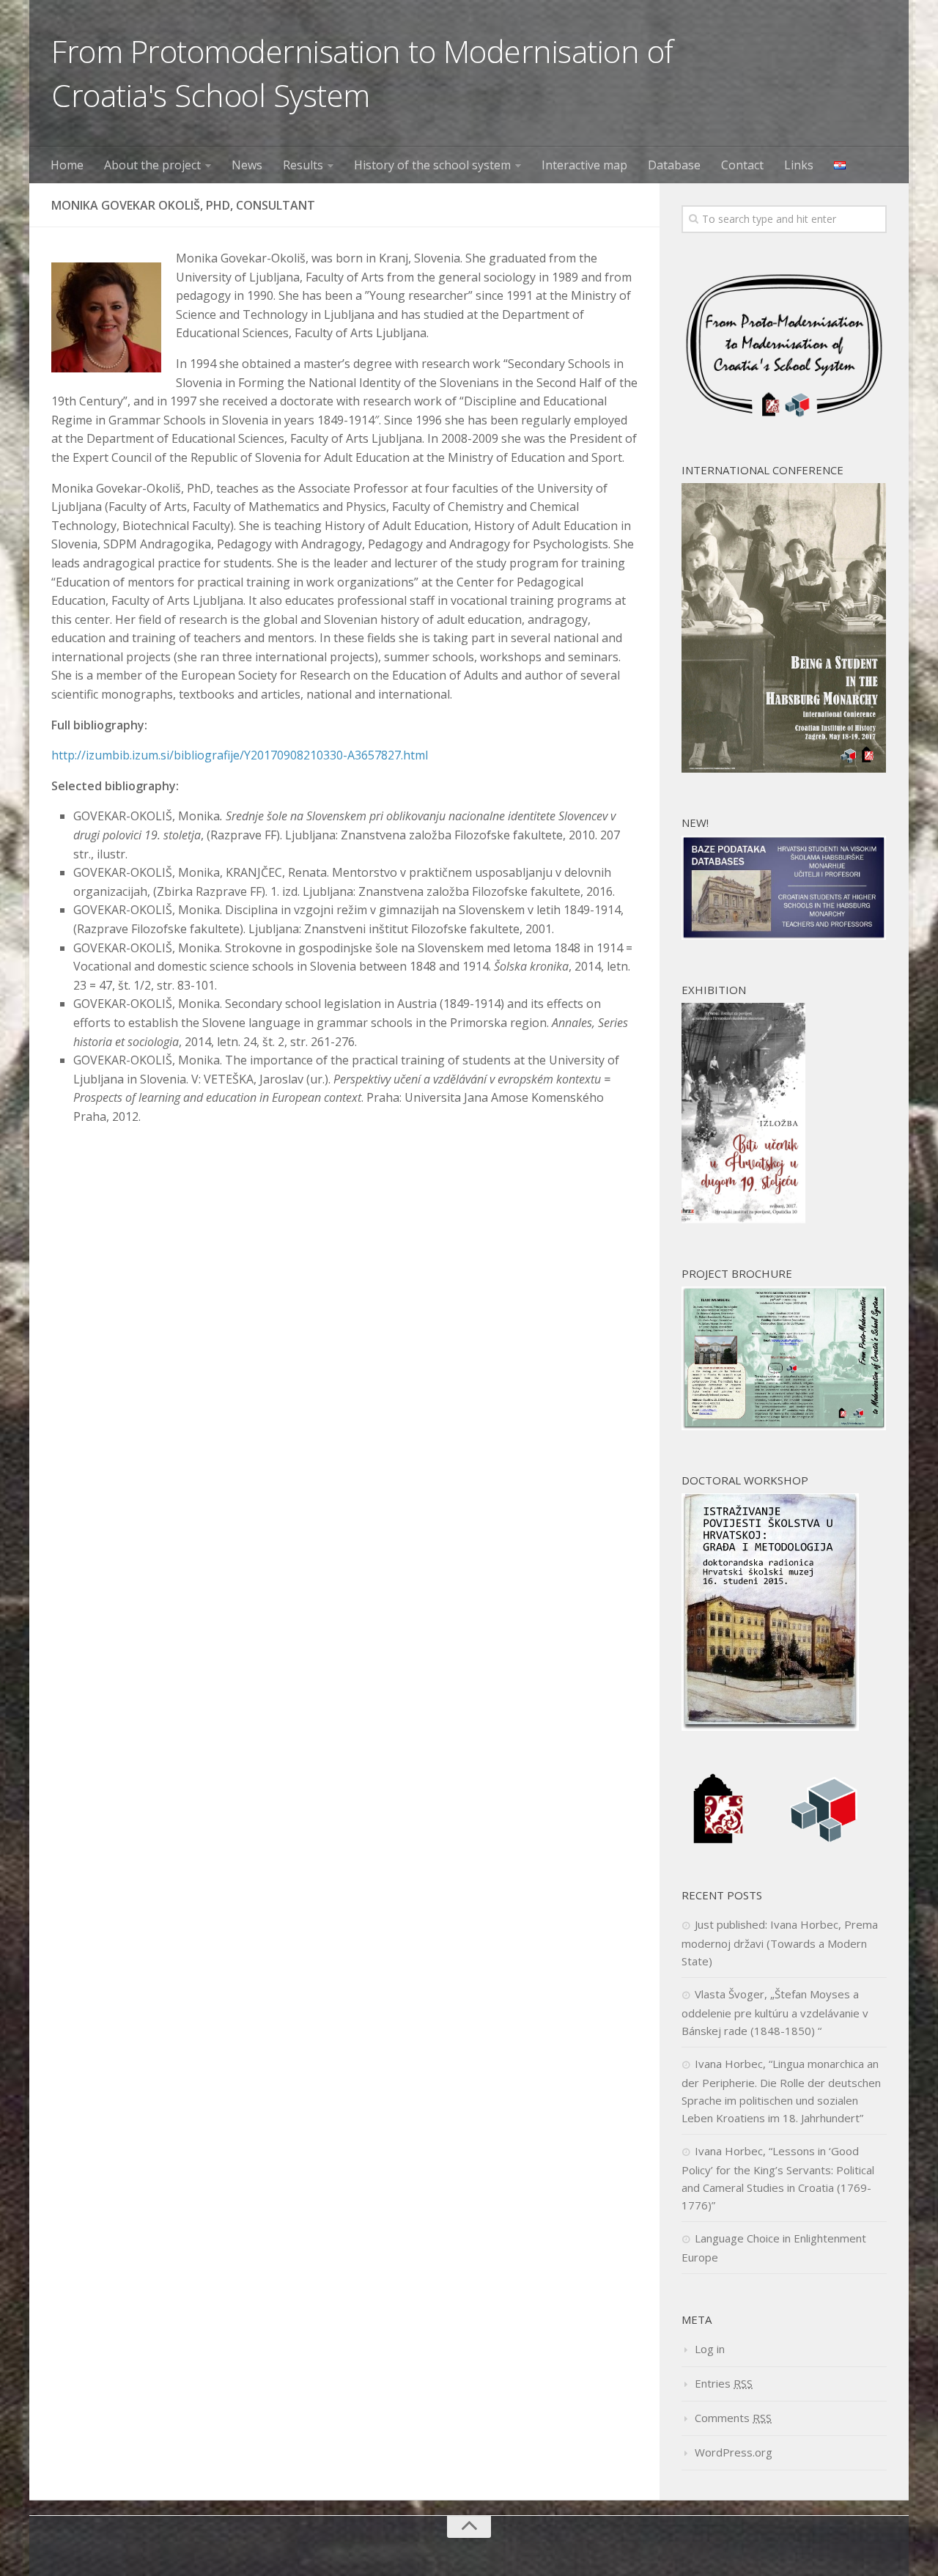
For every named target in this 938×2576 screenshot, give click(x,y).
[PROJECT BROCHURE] (784, 1426)
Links (799, 165)
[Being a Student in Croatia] (743, 1219)
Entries (724, 2383)
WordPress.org (734, 2452)
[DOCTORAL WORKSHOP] (770, 1726)
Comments (733, 2418)
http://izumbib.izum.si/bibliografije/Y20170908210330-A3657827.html (240, 755)
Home (67, 165)
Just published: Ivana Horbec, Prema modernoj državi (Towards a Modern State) (780, 1943)
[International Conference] (784, 768)
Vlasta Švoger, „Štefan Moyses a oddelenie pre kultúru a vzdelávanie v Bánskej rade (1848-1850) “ (775, 2012)
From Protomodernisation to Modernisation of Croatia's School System (362, 73)
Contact (742, 165)
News (247, 165)
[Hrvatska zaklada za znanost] (824, 1841)
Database (674, 165)
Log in (710, 2349)
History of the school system (432, 165)
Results (303, 165)
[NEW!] (784, 935)
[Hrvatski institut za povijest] (718, 1841)
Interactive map (584, 165)
